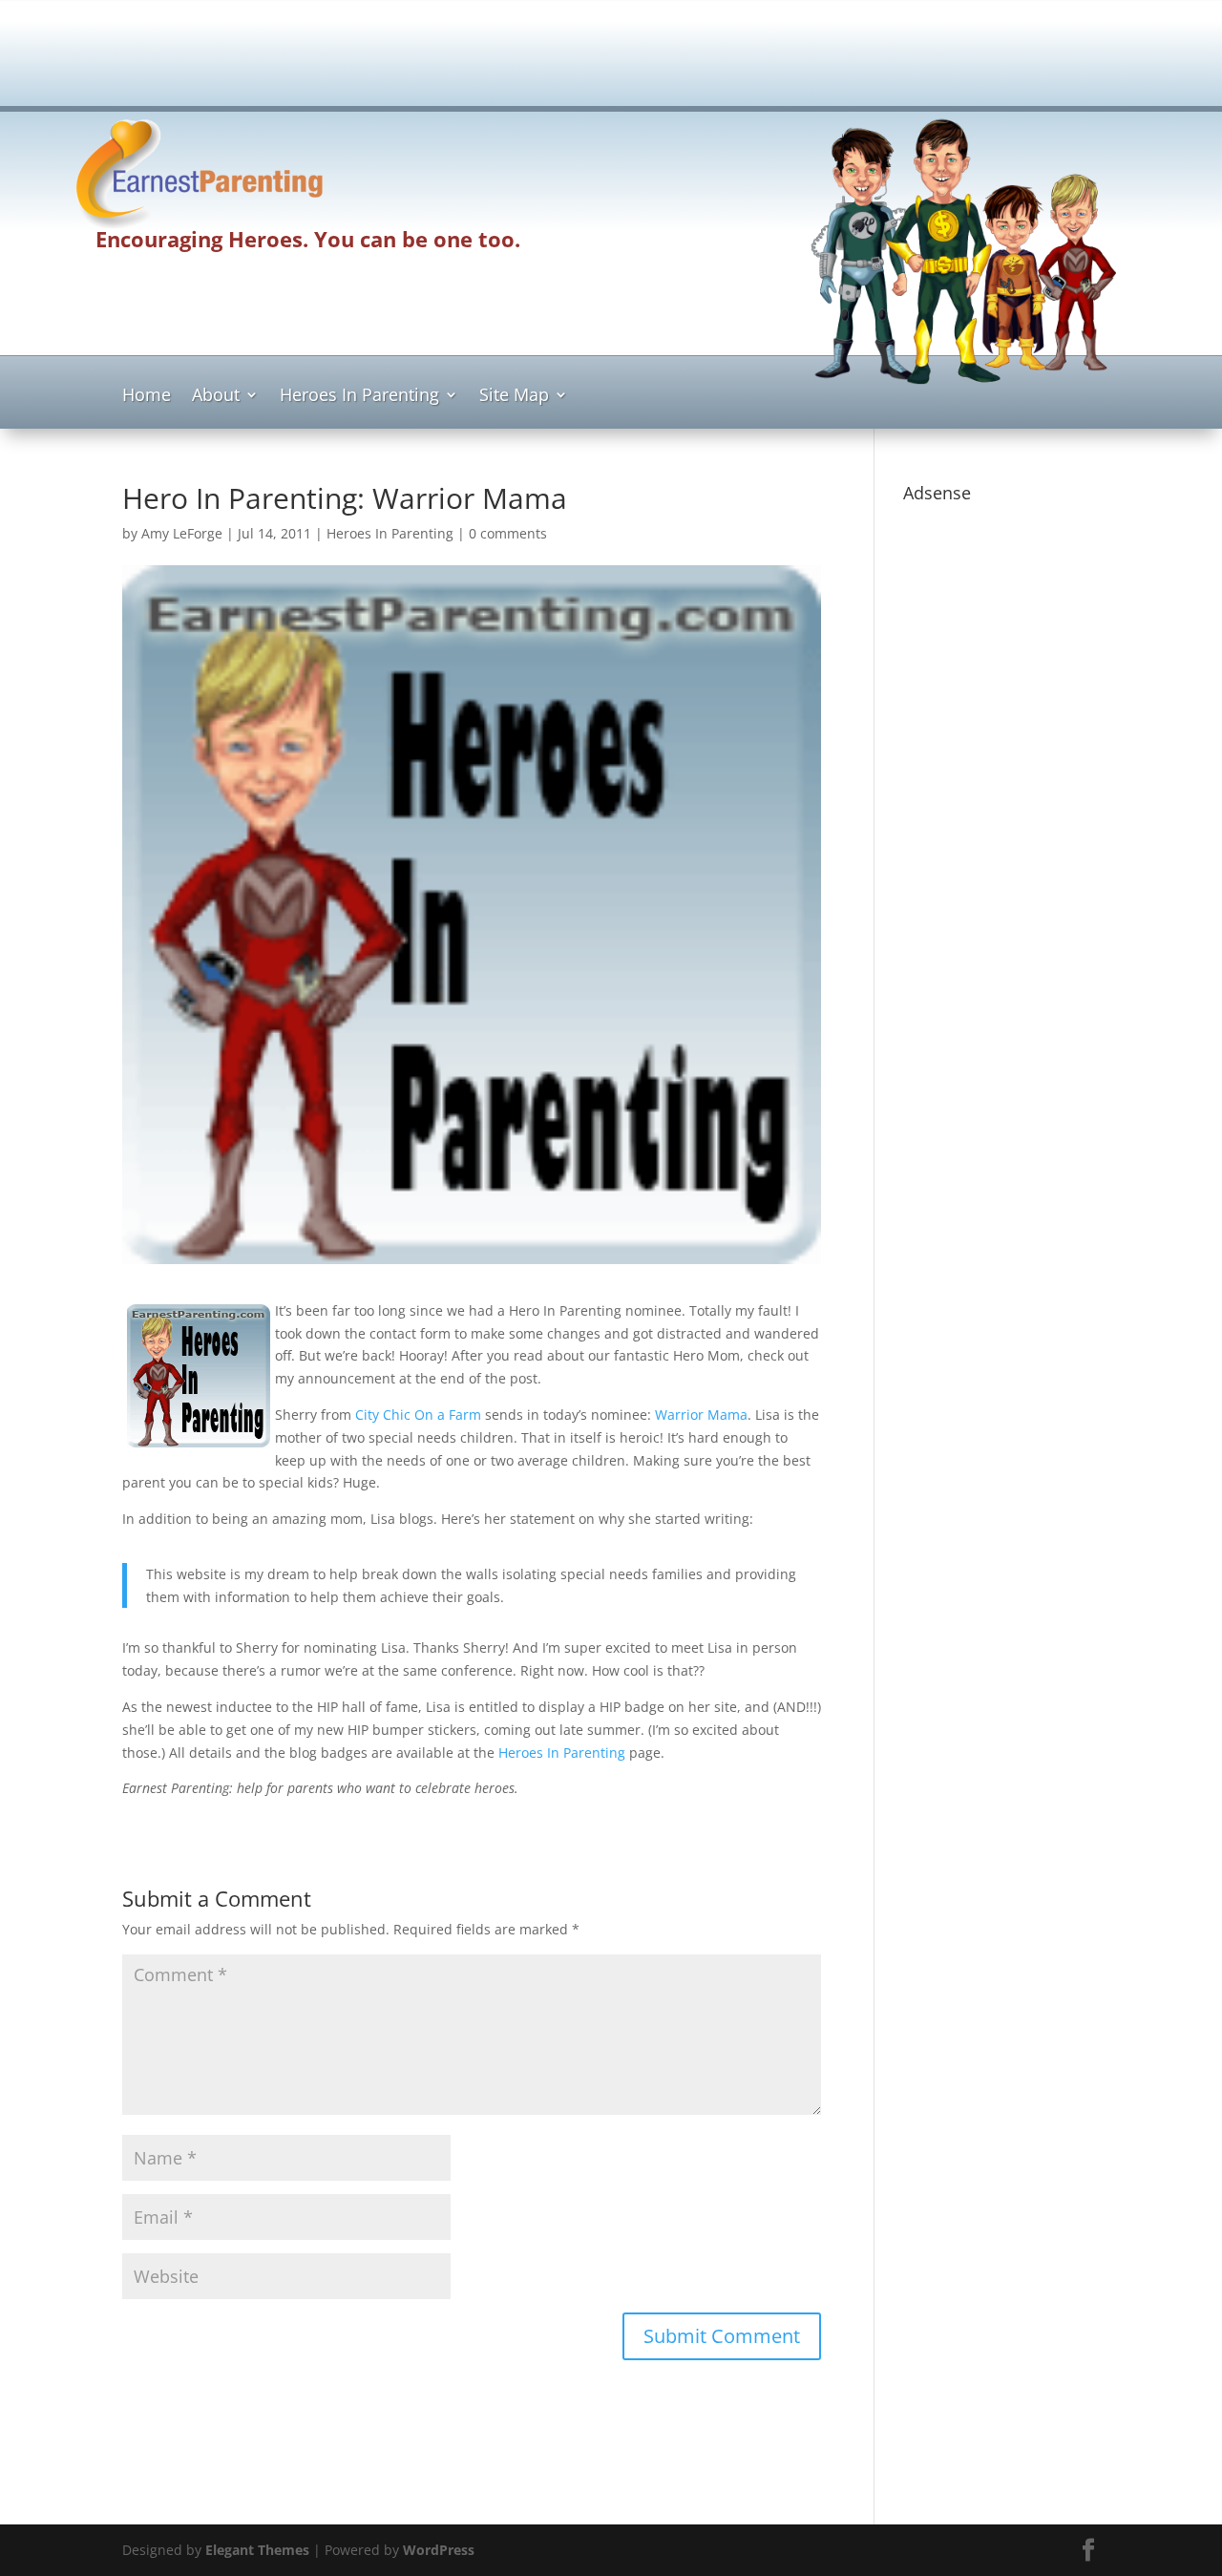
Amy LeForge (182, 533)
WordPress (439, 2550)
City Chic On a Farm (418, 1415)
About (216, 397)
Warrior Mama (701, 1415)
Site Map (514, 397)
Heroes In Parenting (359, 397)
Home (147, 397)
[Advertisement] (611, 59)
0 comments (508, 533)
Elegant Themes (257, 2550)
